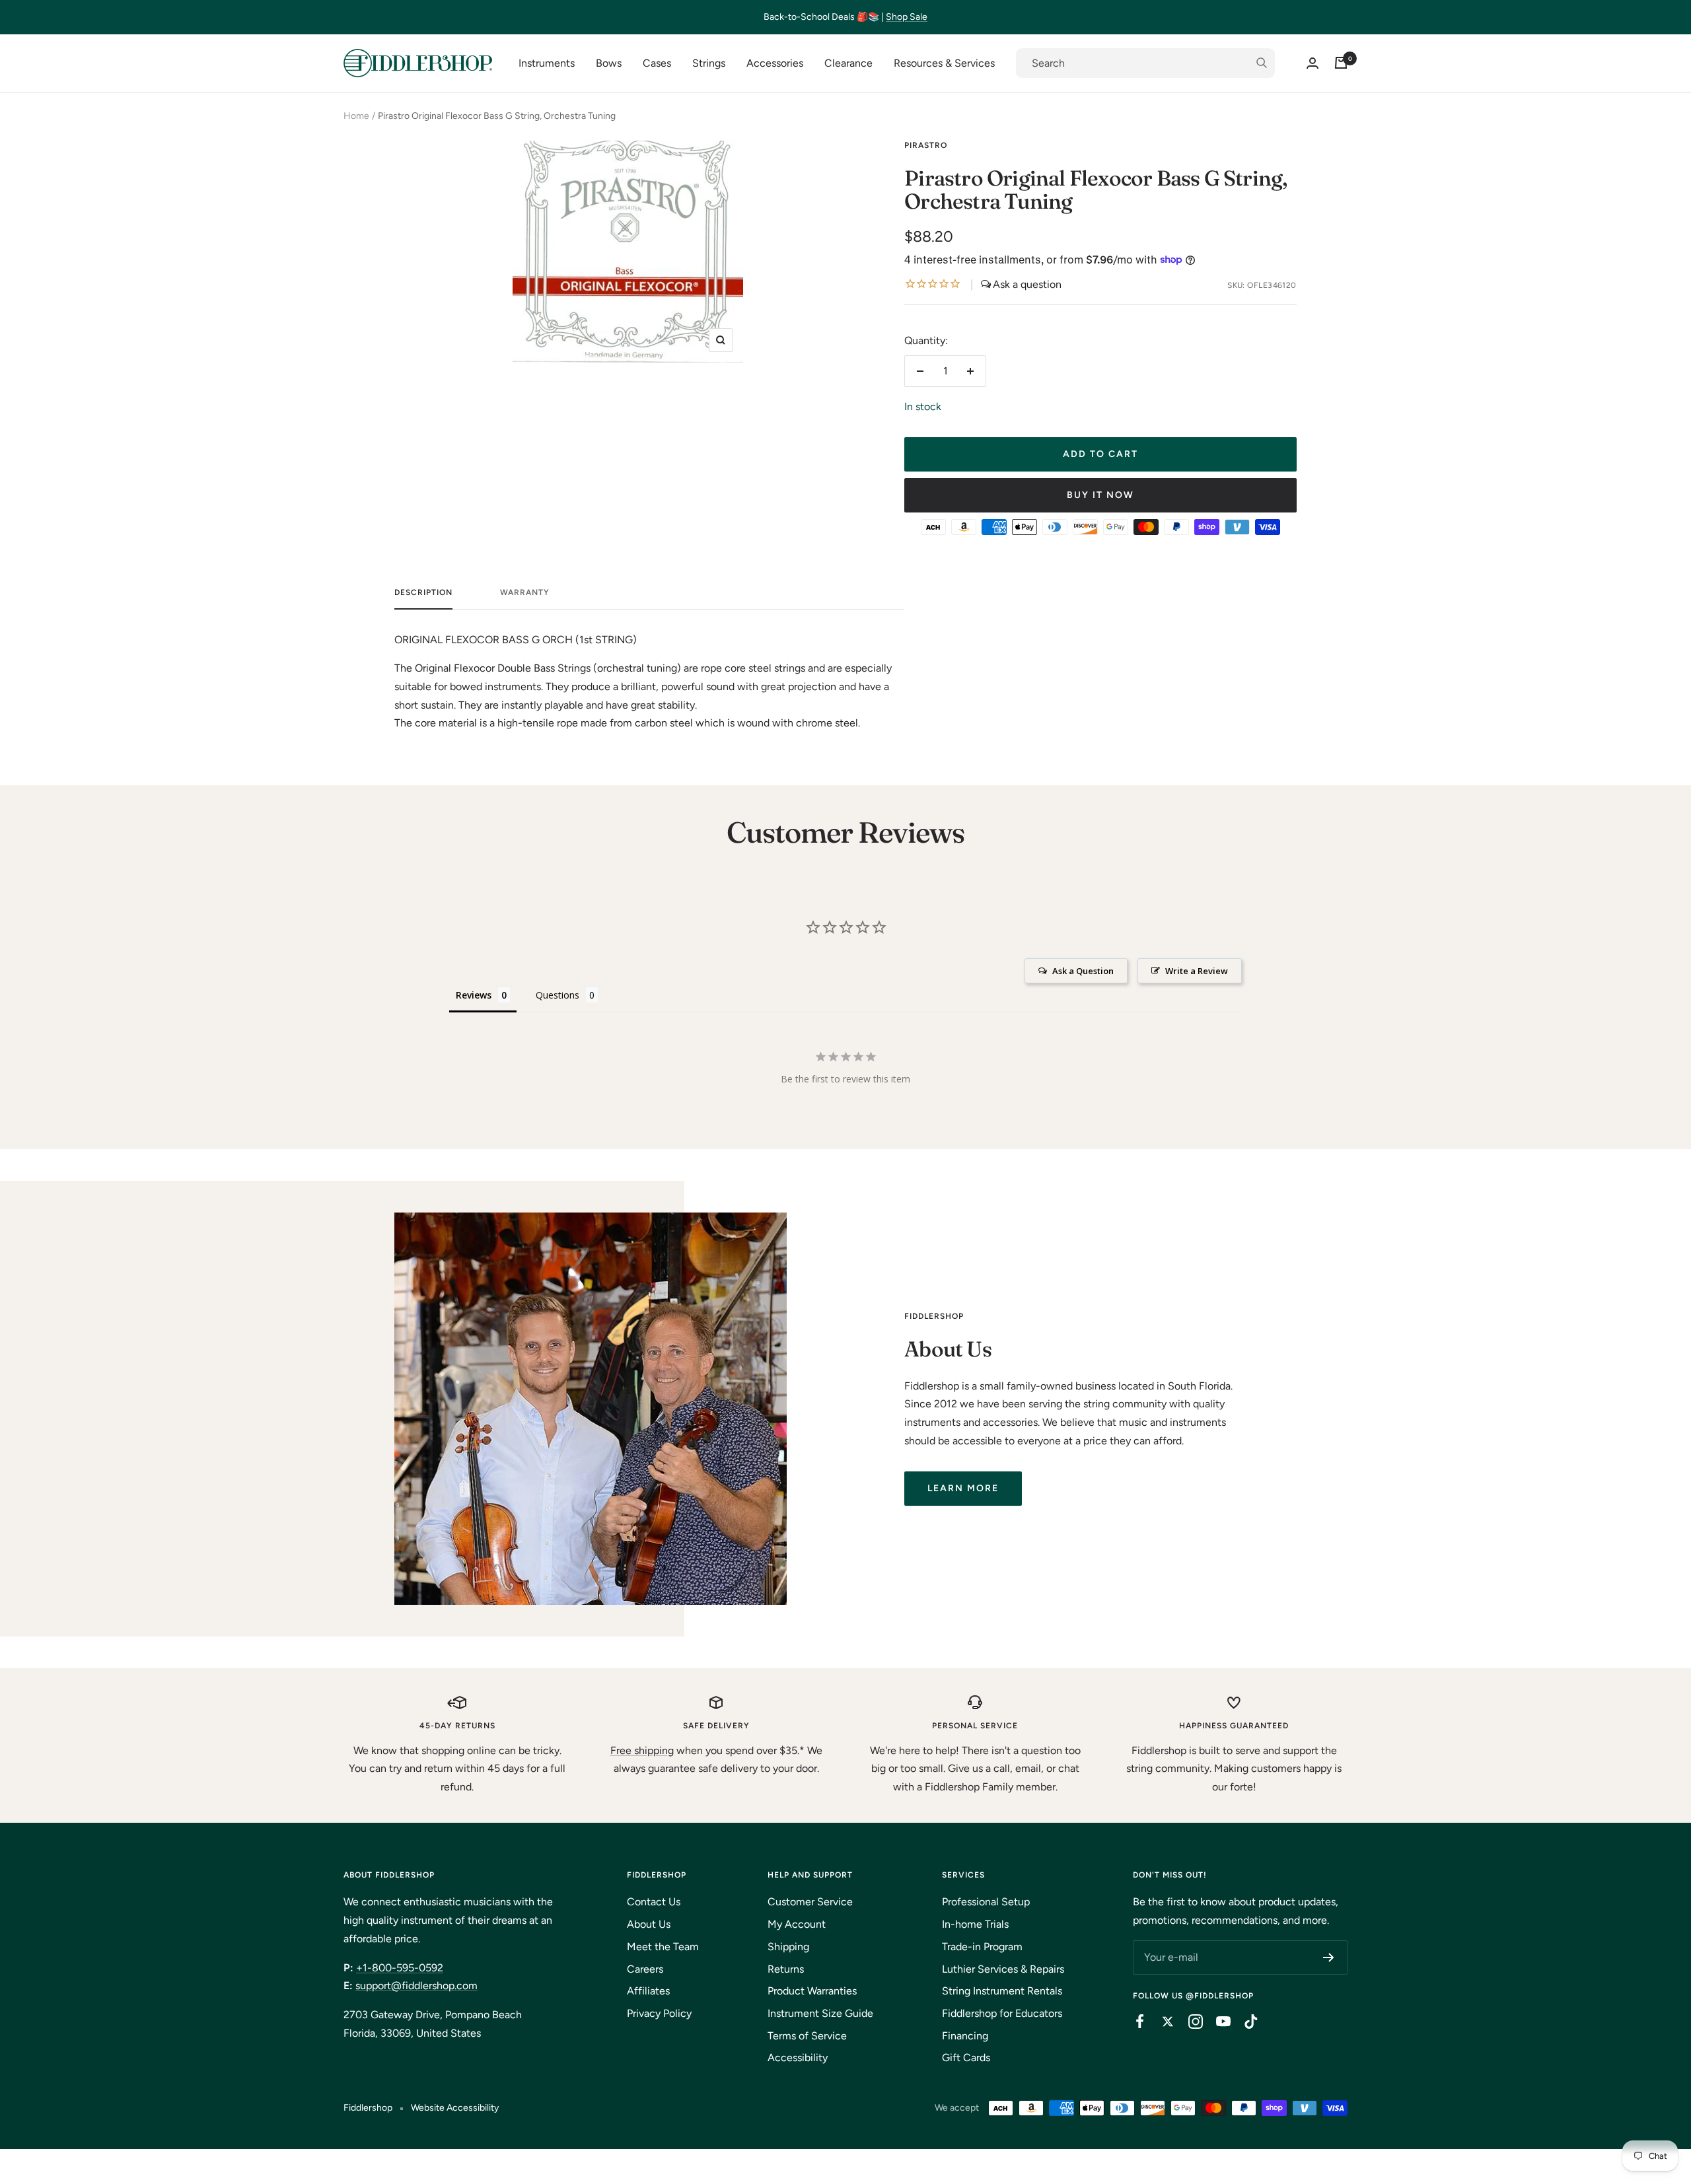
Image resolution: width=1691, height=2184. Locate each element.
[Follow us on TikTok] (1244, 2022)
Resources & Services (944, 63)
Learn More (963, 1488)
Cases (657, 63)
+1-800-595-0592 (400, 1968)
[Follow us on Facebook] (1133, 2022)
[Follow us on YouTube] (1217, 2022)
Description (423, 592)
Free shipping (642, 1750)
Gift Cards (966, 2058)
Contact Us (654, 1902)
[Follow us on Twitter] (1161, 2022)
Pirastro (926, 145)
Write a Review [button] (1197, 971)
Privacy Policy (659, 2013)
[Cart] (1341, 63)
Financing (965, 2036)
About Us (649, 1924)
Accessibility (798, 2058)
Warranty (525, 592)
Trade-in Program (982, 1947)
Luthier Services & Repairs (1003, 1969)
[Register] (1329, 1957)
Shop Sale (907, 17)
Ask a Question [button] (1083, 971)
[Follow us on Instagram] (1189, 2022)
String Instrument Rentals (1002, 1991)
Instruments (547, 63)
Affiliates (648, 1991)
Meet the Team (663, 1947)
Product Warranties (812, 1991)
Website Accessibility (455, 2108)
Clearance (848, 63)
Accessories (775, 63)
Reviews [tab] (474, 995)
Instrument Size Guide (820, 2013)
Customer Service (810, 1902)
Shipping (788, 1947)
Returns (786, 1969)
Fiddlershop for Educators (1002, 2013)
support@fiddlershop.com (416, 1986)
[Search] (1145, 63)
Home (356, 116)
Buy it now (1100, 495)
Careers (645, 1969)
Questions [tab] (558, 995)
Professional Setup (986, 1902)
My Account (797, 1924)
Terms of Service (807, 2036)
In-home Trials (975, 1924)
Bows (609, 63)
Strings (709, 63)
